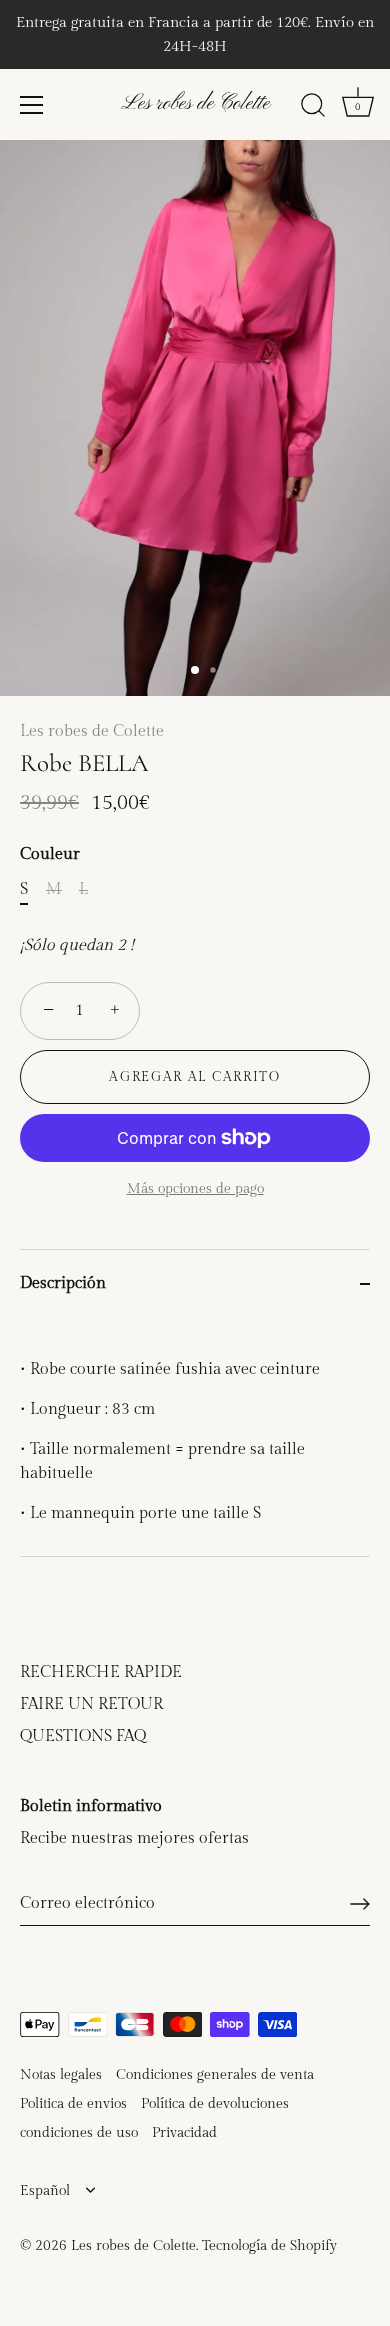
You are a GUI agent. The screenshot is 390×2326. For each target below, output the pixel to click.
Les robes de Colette (195, 103)
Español (45, 2191)
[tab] (195, 1437)
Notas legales (61, 2075)
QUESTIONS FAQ (83, 1736)
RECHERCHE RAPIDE (101, 1672)
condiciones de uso (79, 2133)
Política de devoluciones (215, 2104)
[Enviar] (360, 1904)
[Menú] (32, 105)
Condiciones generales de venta (215, 2075)
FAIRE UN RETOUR (91, 1704)
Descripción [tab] (63, 1283)
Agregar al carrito (194, 1077)
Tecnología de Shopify (269, 2246)
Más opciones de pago (195, 1188)
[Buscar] (313, 108)
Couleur (50, 854)
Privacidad (184, 2133)
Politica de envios (73, 2104)
